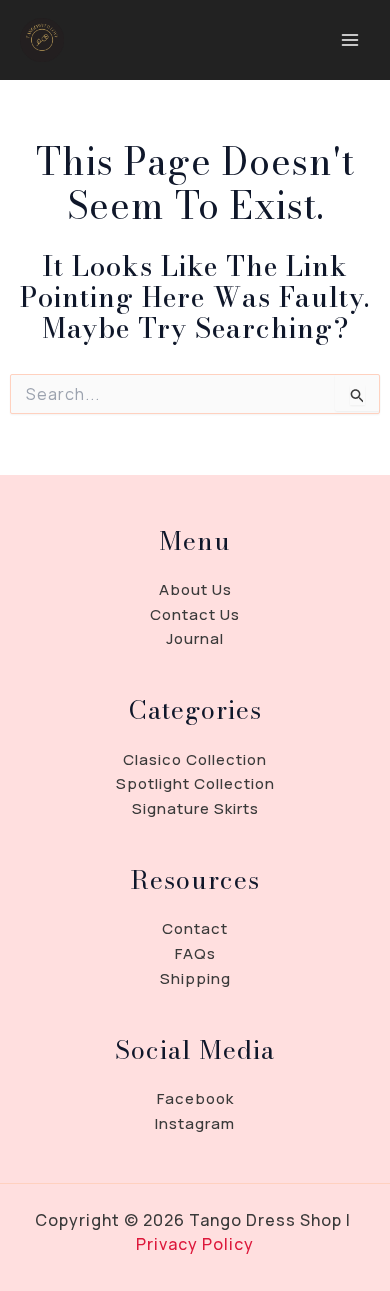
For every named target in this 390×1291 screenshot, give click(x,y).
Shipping (195, 978)
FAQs (195, 953)
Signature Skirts (195, 808)
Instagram (195, 1123)
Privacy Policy (195, 1244)
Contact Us (195, 614)
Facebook (195, 1098)
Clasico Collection (195, 759)
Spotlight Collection (195, 783)
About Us (195, 589)
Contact (195, 928)
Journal (195, 638)
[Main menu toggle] (349, 40)
